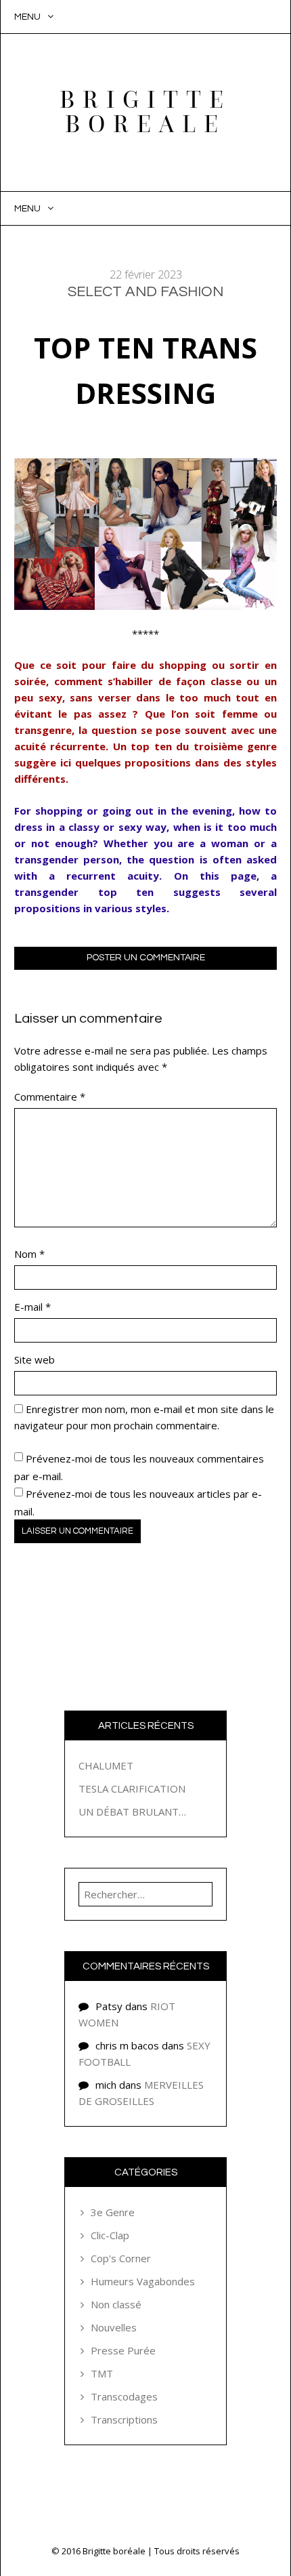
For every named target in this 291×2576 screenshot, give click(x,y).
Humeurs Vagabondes (143, 2281)
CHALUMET (106, 1765)
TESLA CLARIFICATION (132, 1788)
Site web (35, 1359)
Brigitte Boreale (145, 112)
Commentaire (50, 1097)
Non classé (116, 2304)
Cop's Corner (121, 2258)
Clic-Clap (110, 2235)
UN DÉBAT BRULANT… (132, 1812)
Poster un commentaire (146, 958)
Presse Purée (123, 2350)
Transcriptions (124, 2419)
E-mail (32, 1307)
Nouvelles (114, 2327)
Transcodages (124, 2396)
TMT (102, 2373)
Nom (29, 1254)
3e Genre (113, 2212)
